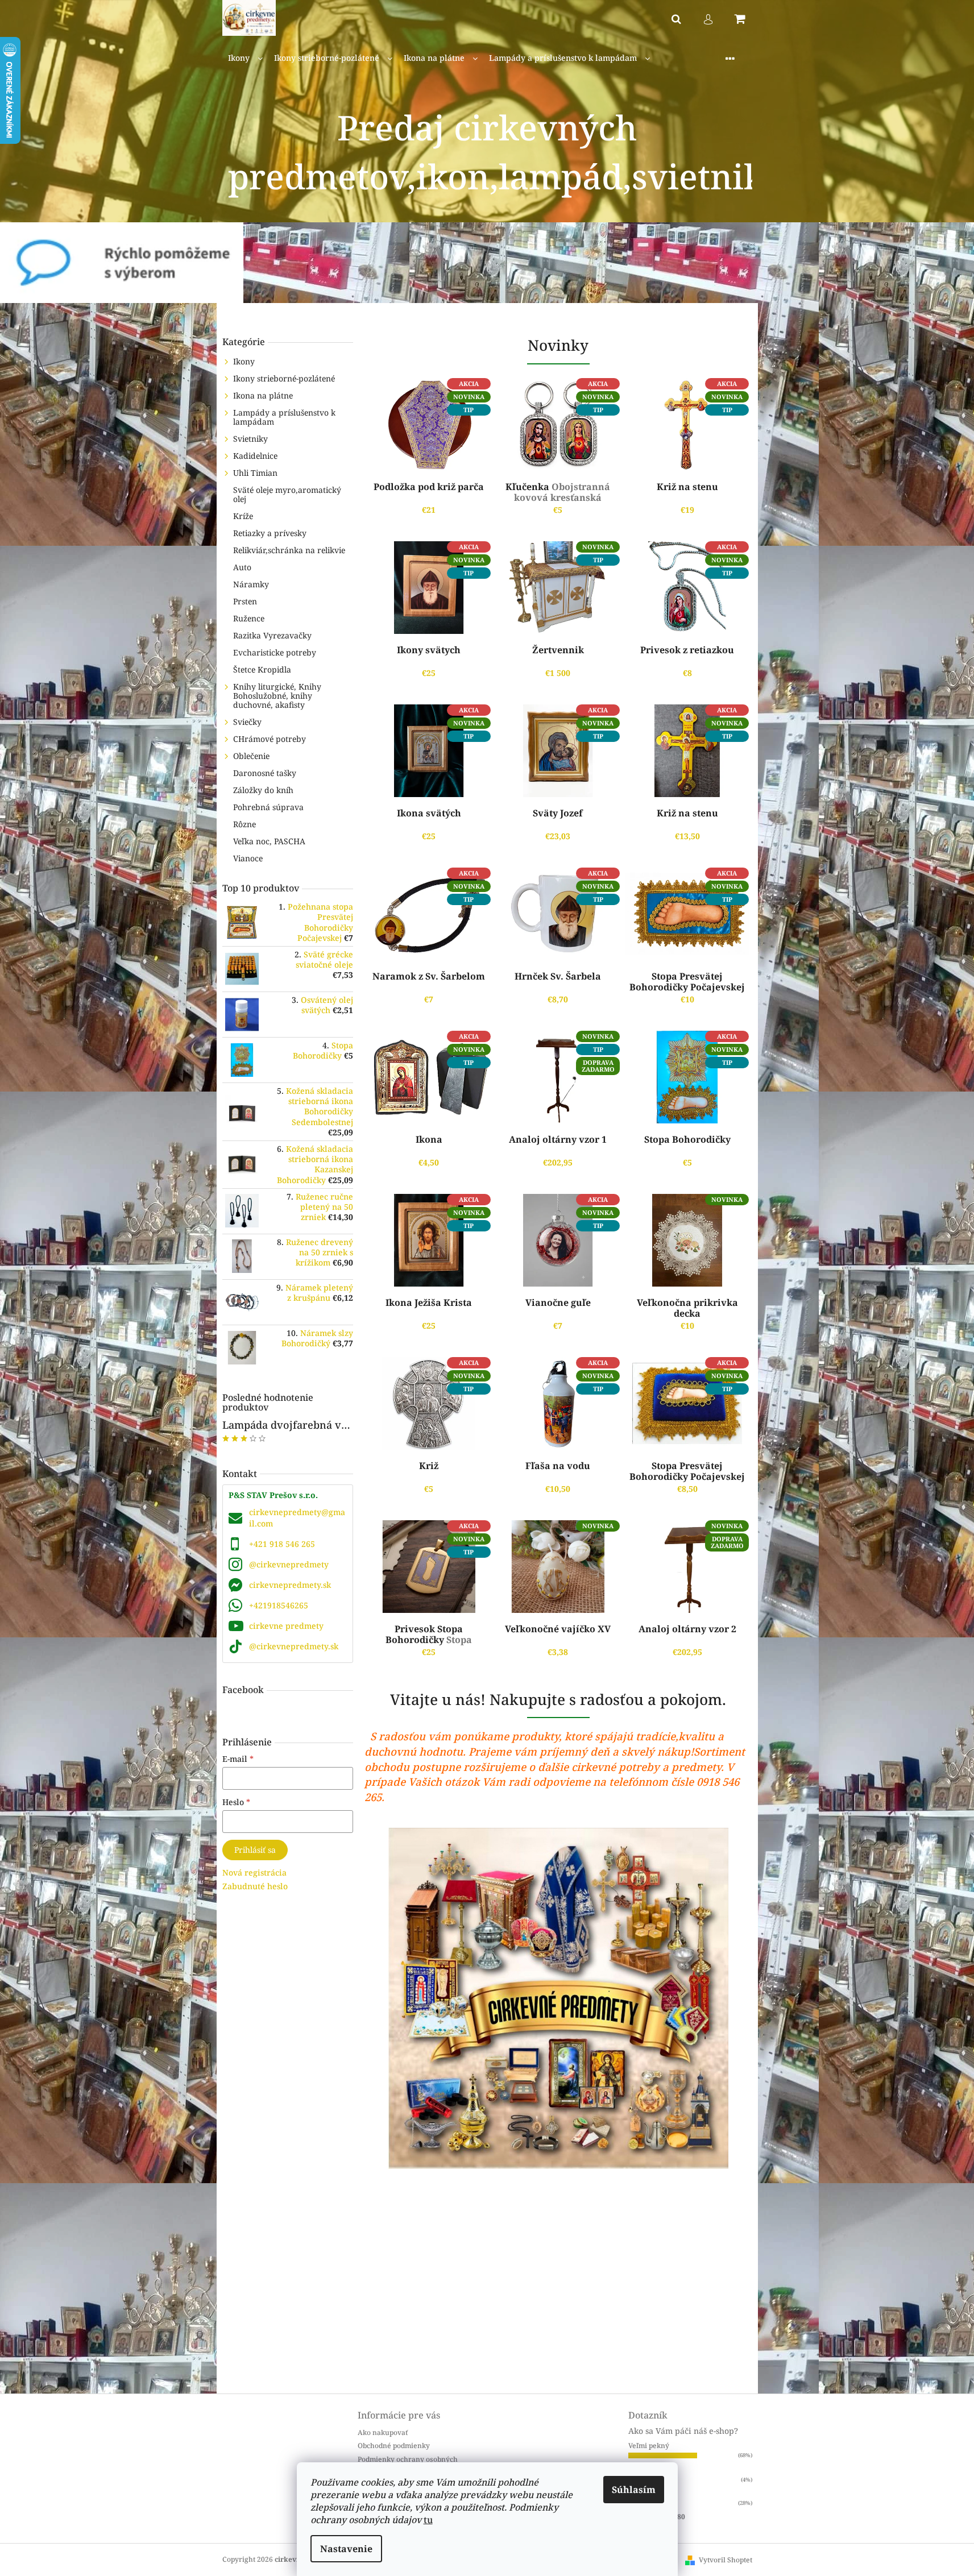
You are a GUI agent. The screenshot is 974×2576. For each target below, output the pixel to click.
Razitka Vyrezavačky (272, 635)
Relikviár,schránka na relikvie (289, 550)
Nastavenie (346, 2549)
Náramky (251, 584)
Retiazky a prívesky (270, 533)
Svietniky (250, 439)
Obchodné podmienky (394, 2446)
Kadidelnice (255, 456)
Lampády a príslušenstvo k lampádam (284, 417)
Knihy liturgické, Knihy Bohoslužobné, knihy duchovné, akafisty (277, 696)
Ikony (244, 361)
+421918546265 (279, 1605)
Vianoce (248, 858)
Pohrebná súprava (268, 807)
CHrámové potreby (270, 739)
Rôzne (244, 824)
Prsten (245, 601)
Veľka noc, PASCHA (269, 841)
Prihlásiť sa (255, 1850)
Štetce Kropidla (262, 669)
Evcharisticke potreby (275, 652)
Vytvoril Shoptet (726, 2560)
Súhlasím (634, 2490)
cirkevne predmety (286, 1626)
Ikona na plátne (263, 395)
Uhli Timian (255, 473)
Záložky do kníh (263, 790)
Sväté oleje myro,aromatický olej (287, 494)
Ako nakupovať (383, 2432)
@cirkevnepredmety (289, 1564)
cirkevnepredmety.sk (290, 1585)
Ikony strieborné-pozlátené (284, 378)
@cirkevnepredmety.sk (294, 1646)
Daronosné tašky (265, 773)
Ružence (249, 618)
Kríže (243, 516)
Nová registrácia (254, 1872)
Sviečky (247, 722)
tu (428, 2520)
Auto (242, 567)
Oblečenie (251, 756)
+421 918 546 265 (282, 1544)
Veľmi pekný (649, 2446)
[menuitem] (245, 58)
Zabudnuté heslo (255, 1886)
